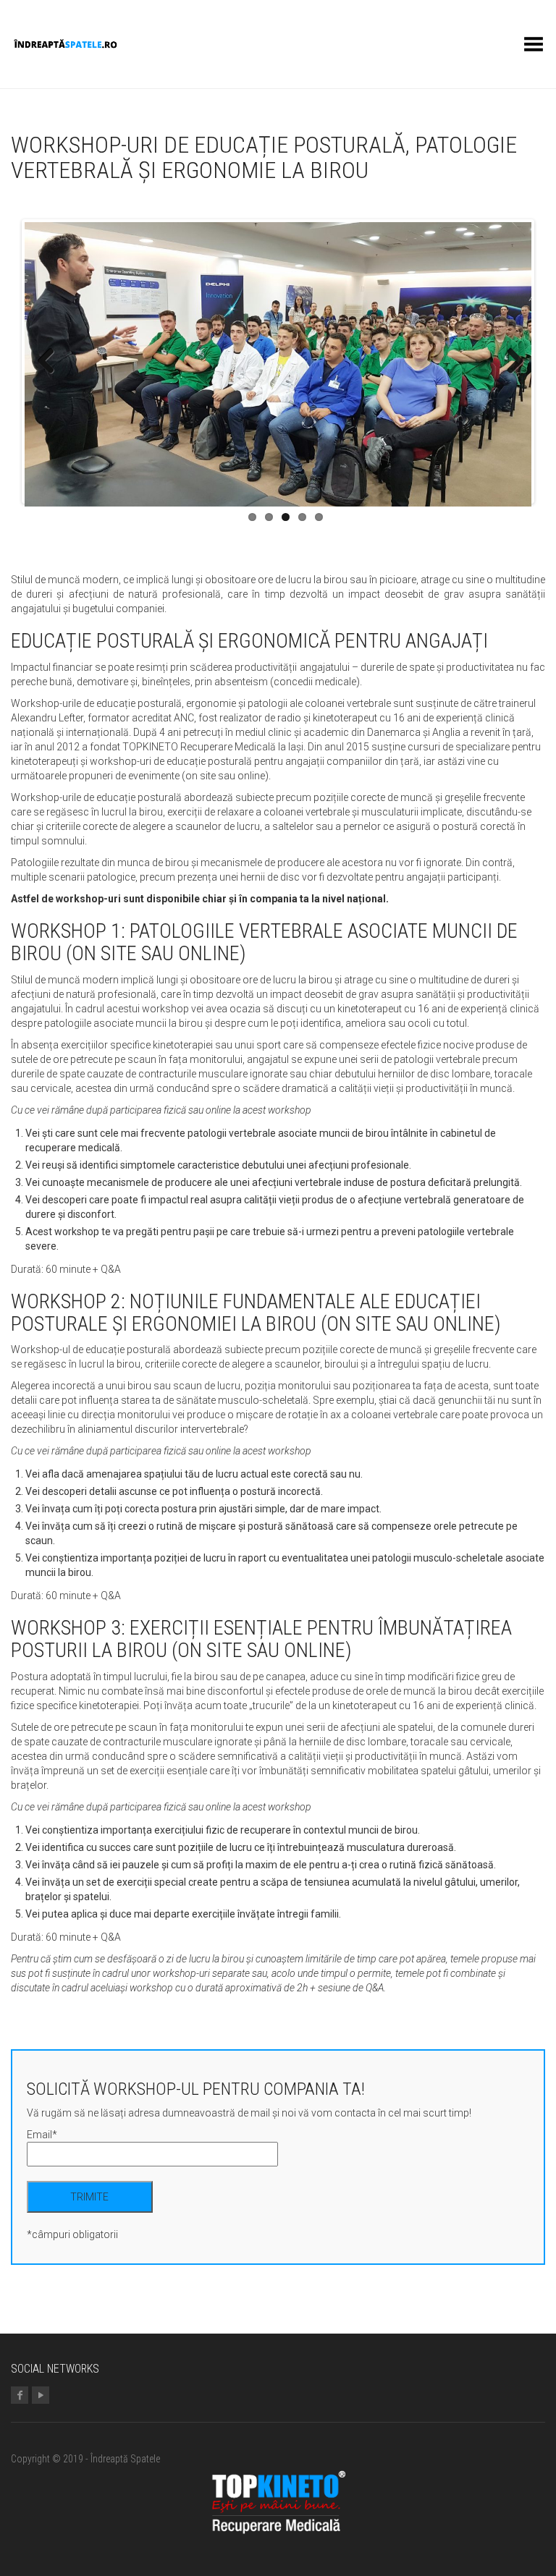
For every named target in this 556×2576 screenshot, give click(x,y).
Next (510, 362)
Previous (46, 362)
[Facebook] (20, 2396)
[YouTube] (41, 2396)
